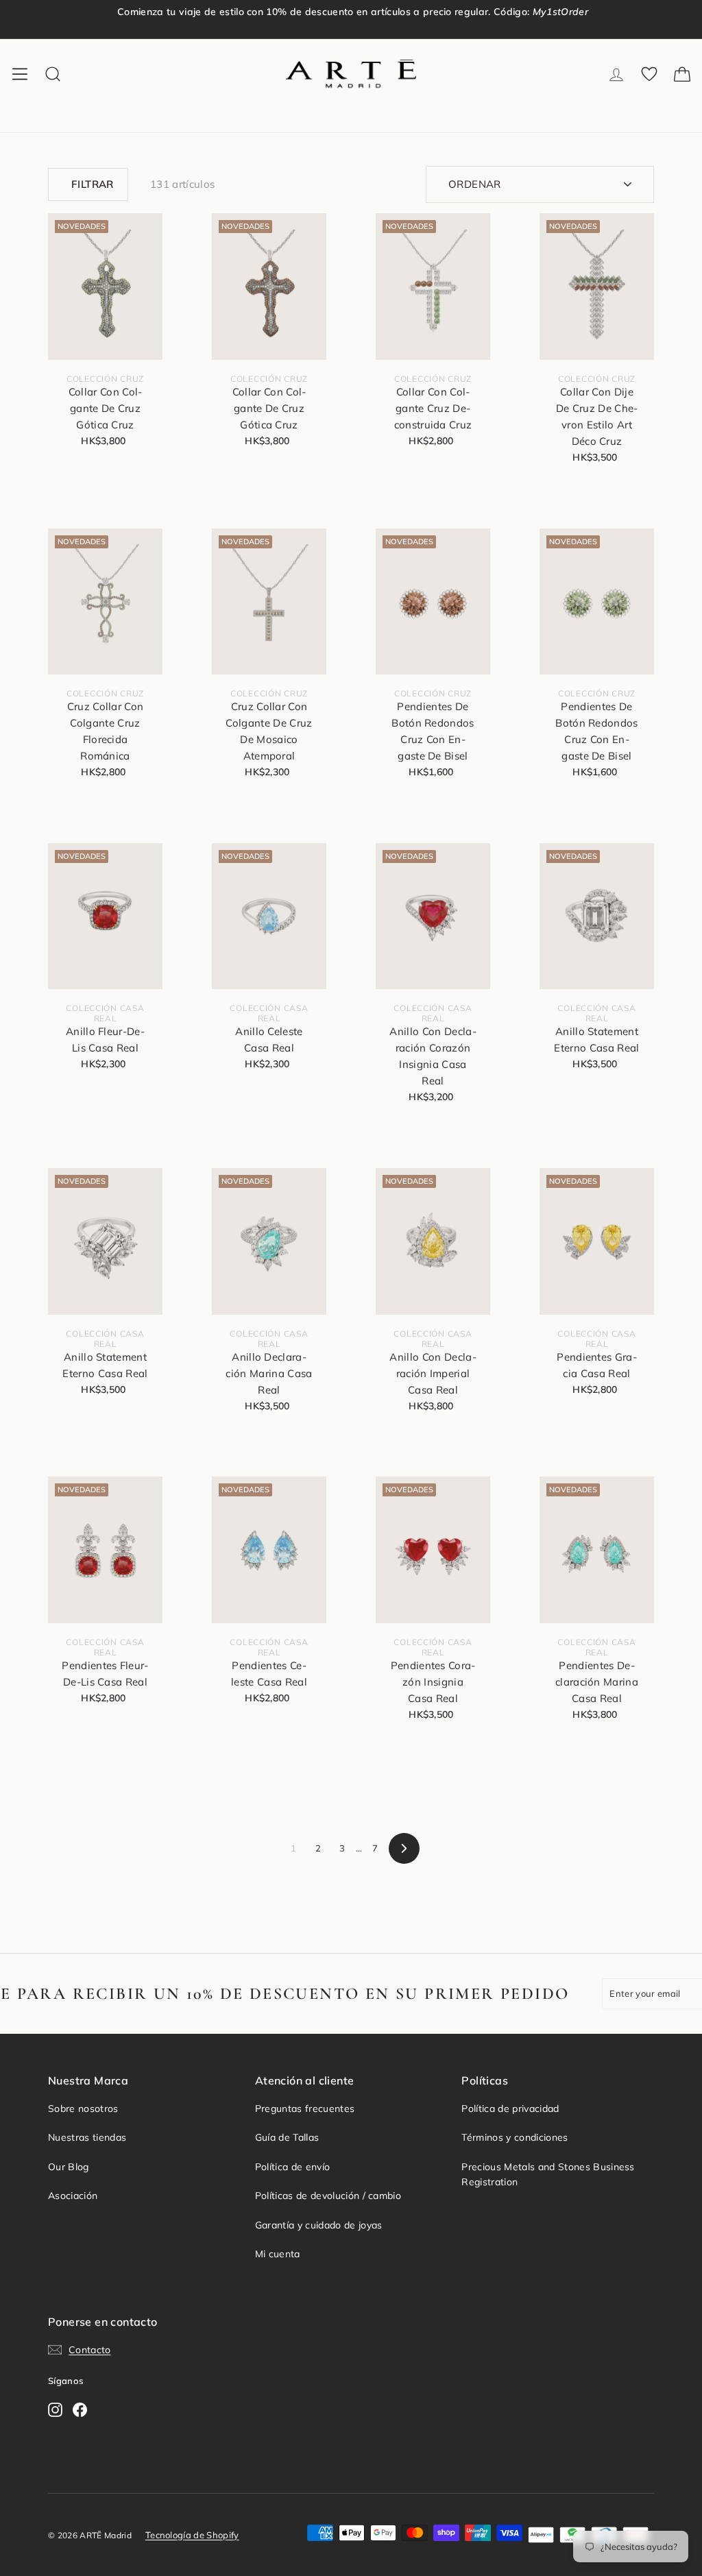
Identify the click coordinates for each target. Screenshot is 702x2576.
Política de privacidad (510, 2109)
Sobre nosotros (83, 2109)
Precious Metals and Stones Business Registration (548, 2174)
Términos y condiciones (515, 2137)
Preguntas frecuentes (305, 2109)
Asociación (73, 2196)
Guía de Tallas (287, 2137)
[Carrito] (682, 74)
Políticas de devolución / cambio (328, 2196)
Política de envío (293, 2167)
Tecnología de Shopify (192, 2535)
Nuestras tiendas (87, 2137)
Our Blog (69, 2167)
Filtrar (93, 184)
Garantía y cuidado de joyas (319, 2225)
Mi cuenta (278, 2254)
